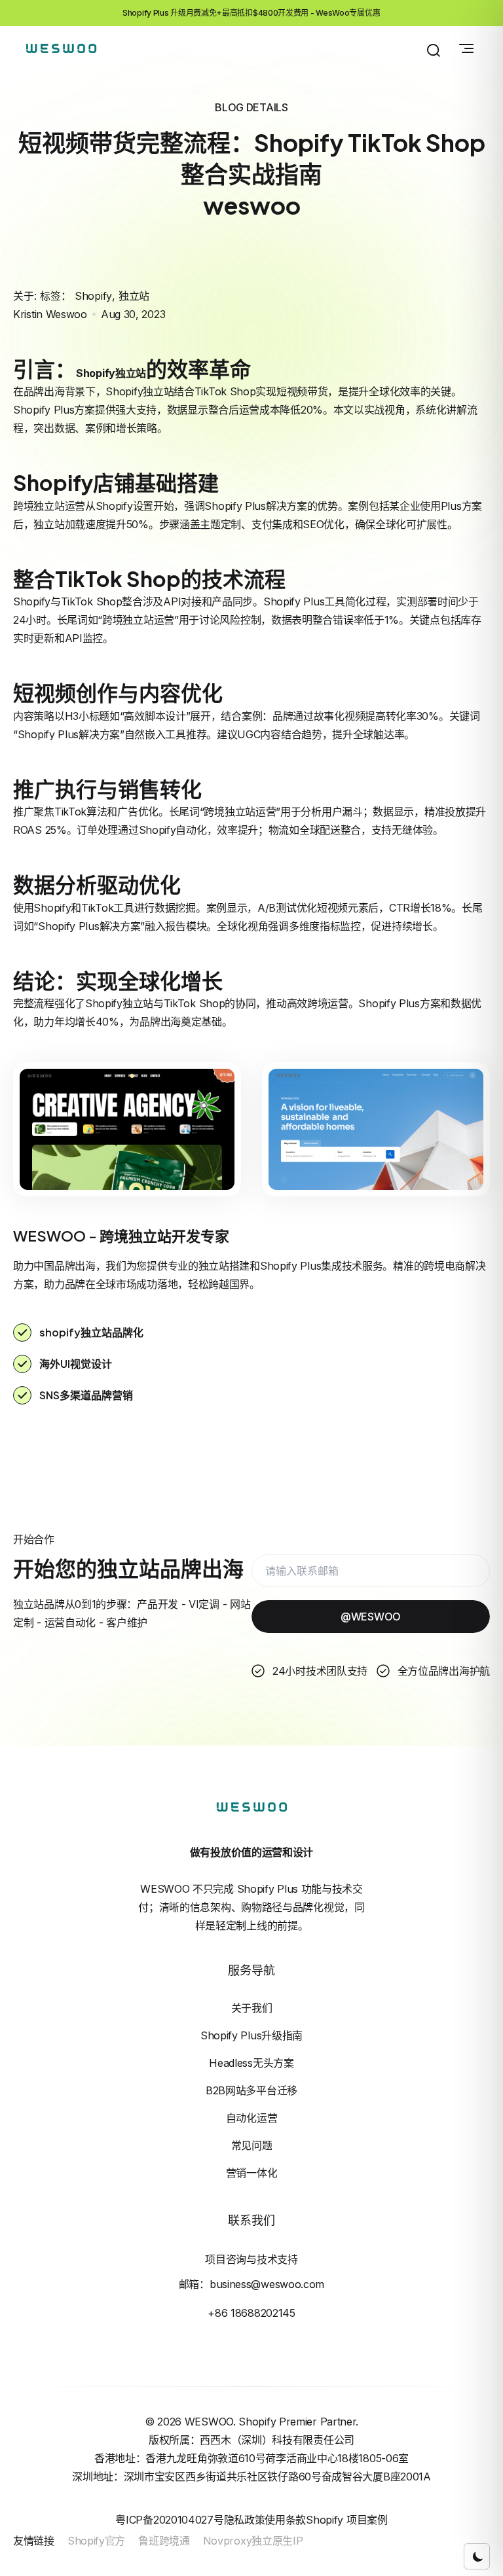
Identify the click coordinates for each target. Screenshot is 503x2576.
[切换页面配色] (477, 2556)
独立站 (134, 296)
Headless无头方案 (251, 2063)
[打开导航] (466, 48)
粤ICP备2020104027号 (169, 2520)
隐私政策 (245, 2520)
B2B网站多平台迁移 (251, 2090)
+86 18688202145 (251, 2313)
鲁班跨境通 (164, 2541)
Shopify (93, 296)
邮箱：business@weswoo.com (251, 2284)
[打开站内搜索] (434, 50)
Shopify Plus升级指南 (251, 2035)
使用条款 (285, 2520)
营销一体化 (252, 2173)
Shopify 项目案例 (346, 2520)
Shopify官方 (96, 2541)
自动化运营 (252, 2118)
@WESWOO (371, 1617)
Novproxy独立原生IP (253, 2541)
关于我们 (252, 2008)
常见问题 (252, 2145)
